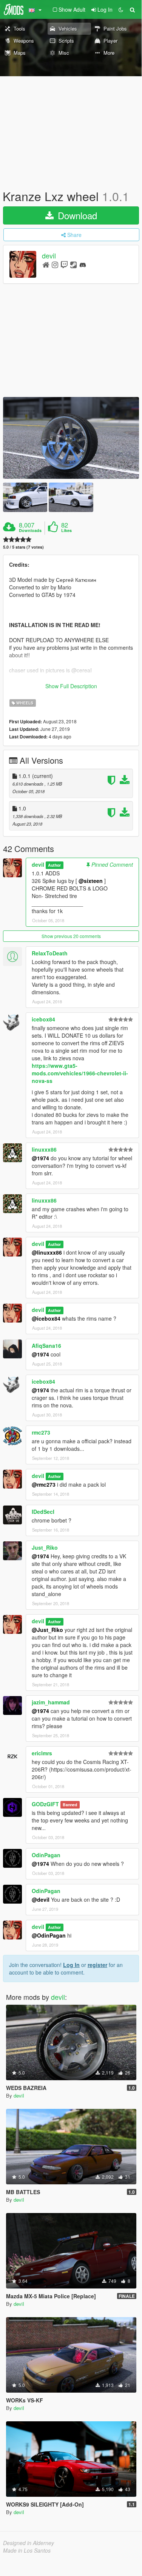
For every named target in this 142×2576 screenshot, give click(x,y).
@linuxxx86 (47, 1252)
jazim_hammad (51, 1702)
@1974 (40, 1158)
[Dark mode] (121, 9)
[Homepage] (46, 264)
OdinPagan (46, 1855)
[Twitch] (64, 264)
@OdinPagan (49, 1935)
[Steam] (73, 264)
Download (76, 215)
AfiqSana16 (46, 1346)
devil (49, 256)
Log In (71, 1965)
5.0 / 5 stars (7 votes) (23, 547)
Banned (70, 1805)
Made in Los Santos (27, 2550)
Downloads (30, 531)
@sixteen (91, 881)
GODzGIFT (45, 1804)
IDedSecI (43, 1512)
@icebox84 (46, 1318)
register (97, 1965)
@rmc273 (44, 1484)
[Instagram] (55, 264)
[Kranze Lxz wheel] (71, 438)
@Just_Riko (47, 1630)
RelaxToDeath (50, 953)
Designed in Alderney (29, 2543)
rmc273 (41, 1432)
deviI (38, 864)
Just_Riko (45, 1547)
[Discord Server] (83, 264)
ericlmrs (42, 1753)
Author (54, 865)
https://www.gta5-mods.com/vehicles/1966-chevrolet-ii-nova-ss (80, 1073)
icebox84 (43, 1019)
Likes (66, 531)
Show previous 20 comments (71, 936)
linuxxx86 (44, 1149)
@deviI (41, 1899)
